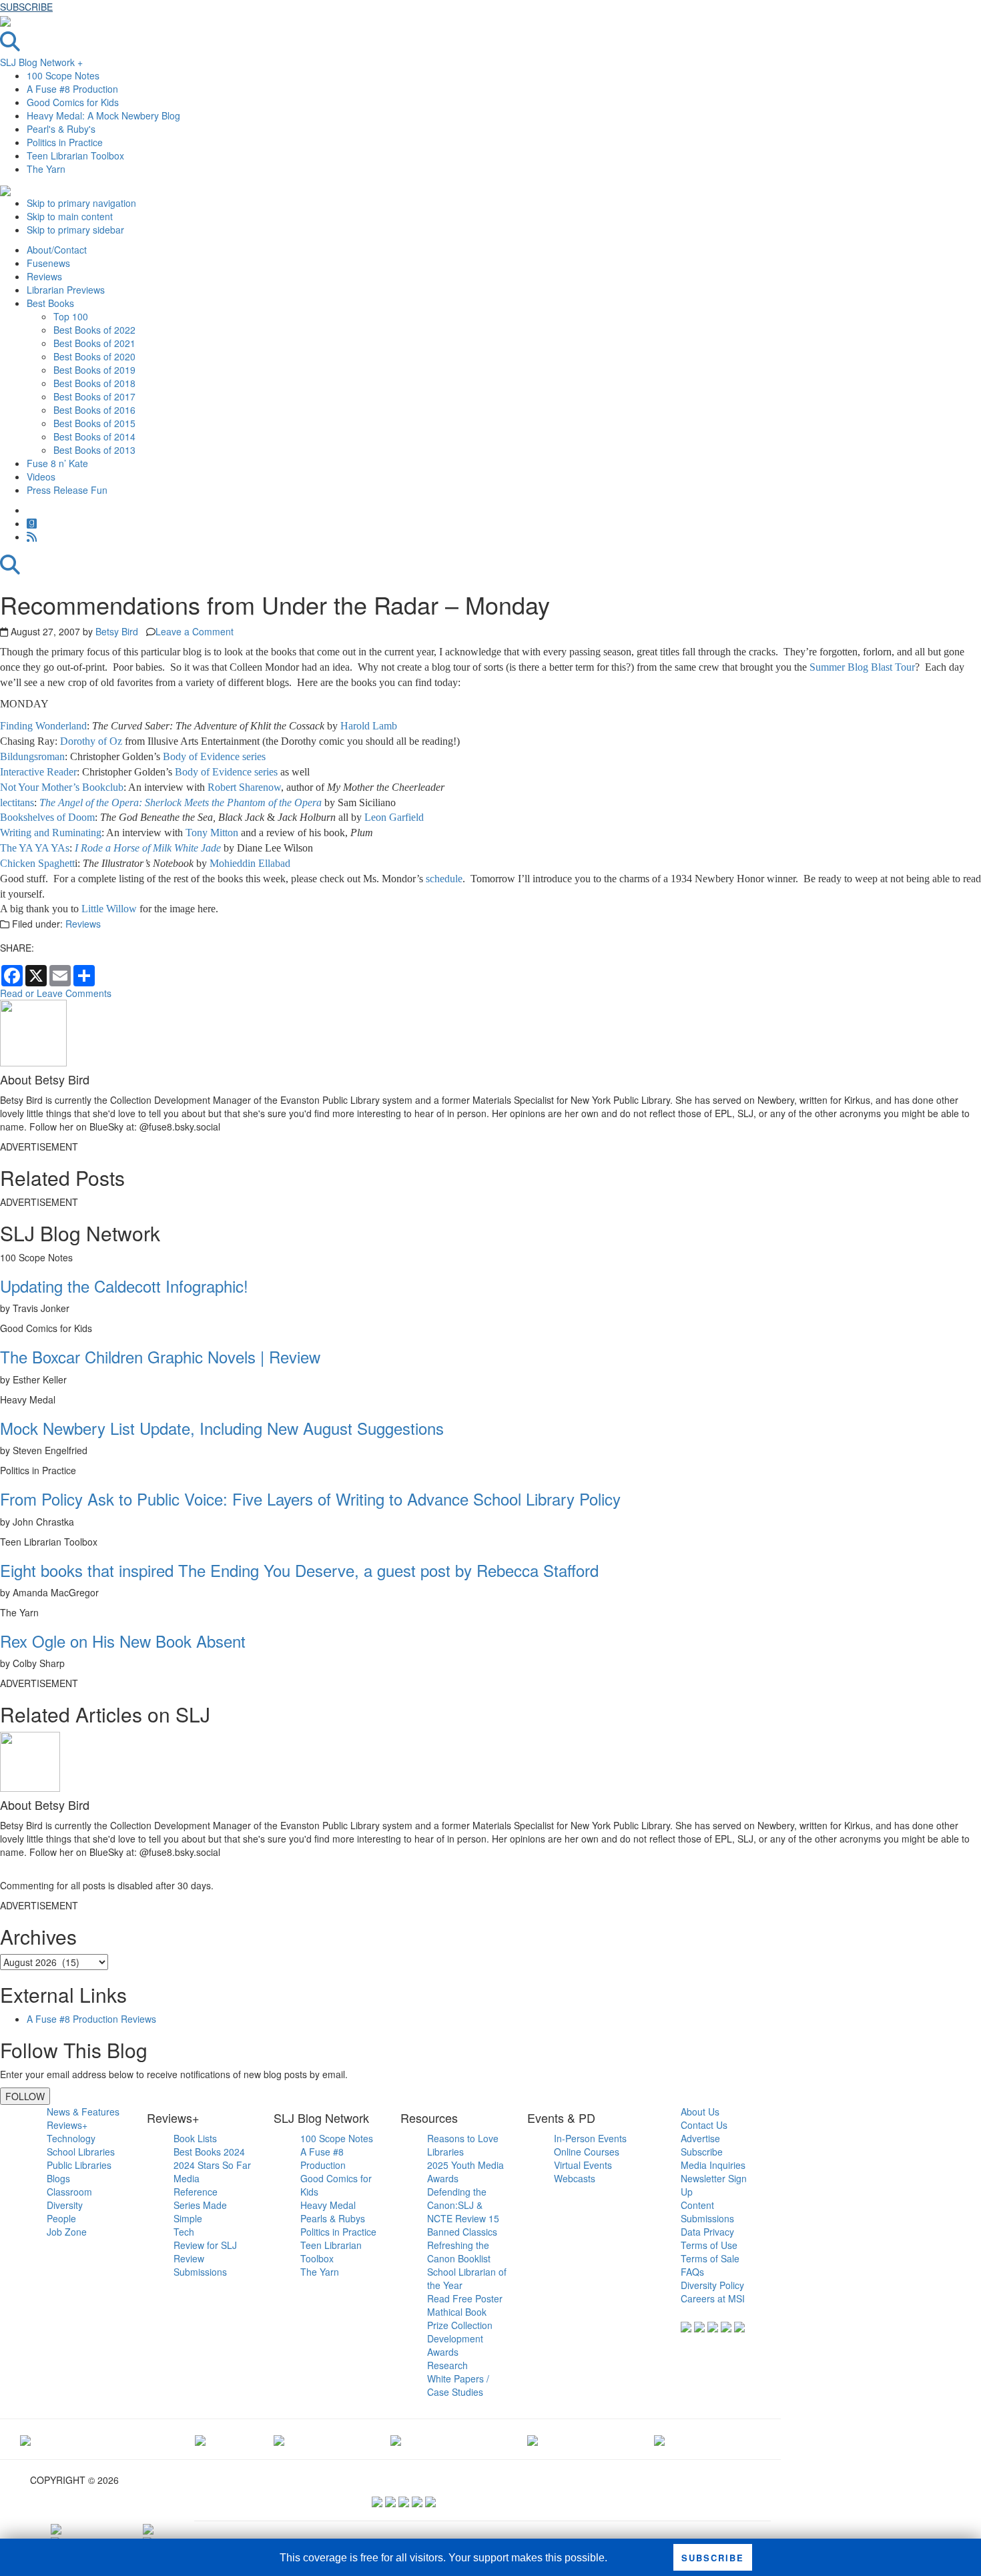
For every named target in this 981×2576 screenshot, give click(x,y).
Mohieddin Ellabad (250, 863)
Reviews (83, 924)
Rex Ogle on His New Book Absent (123, 1641)
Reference (196, 2192)
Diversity (65, 2205)
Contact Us (704, 2125)
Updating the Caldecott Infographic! (124, 1286)
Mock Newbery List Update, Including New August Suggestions (222, 1428)
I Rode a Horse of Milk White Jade (148, 848)
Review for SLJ (205, 2245)
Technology (71, 2138)
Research (447, 2365)
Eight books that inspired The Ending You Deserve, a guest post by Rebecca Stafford (299, 1570)
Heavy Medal (328, 2205)
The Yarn (46, 169)
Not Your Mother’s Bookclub (62, 787)
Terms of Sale (710, 2258)
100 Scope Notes (63, 75)
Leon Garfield (394, 817)
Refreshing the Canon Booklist (459, 2252)
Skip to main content (70, 216)
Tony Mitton (212, 833)
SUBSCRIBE (26, 7)
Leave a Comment (195, 631)
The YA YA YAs (35, 848)
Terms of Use (709, 2245)
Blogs (58, 2178)
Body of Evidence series (214, 756)
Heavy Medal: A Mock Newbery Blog (103, 115)
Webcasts (575, 2178)
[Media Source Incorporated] (25, 2439)
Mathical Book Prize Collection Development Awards (460, 2332)
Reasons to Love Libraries (463, 2145)
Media (187, 2178)
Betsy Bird (117, 631)
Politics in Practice (65, 142)
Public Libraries (79, 2165)
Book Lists (195, 2138)
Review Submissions (200, 2265)
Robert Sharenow (244, 787)
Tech (184, 2232)
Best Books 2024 (209, 2152)
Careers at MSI (713, 2298)
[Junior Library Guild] (396, 2439)
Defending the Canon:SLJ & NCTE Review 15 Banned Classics (463, 2212)
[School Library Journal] (659, 2439)
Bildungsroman (32, 756)
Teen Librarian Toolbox (75, 155)
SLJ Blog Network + (41, 62)
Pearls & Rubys (333, 2218)
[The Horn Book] (279, 2439)
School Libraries (81, 2152)
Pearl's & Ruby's (61, 129)
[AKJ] (200, 2439)
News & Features (83, 2112)
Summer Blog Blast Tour (862, 667)
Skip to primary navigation (81, 203)
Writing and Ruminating (51, 833)
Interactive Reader (38, 772)
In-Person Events (590, 2138)
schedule (444, 879)
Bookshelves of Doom (47, 817)
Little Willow (109, 909)
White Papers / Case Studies (458, 2385)
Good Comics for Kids (73, 102)
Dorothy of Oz (92, 741)
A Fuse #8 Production (72, 89)
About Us (700, 2112)
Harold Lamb (369, 726)
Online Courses (587, 2152)
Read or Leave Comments (56, 993)
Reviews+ (67, 2125)
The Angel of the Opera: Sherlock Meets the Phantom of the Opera (181, 802)
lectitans (17, 802)
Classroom (69, 2192)
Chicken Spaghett (37, 863)
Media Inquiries (713, 2165)
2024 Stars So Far (212, 2165)
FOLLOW (25, 2096)
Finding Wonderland (43, 726)
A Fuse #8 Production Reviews (91, 2019)
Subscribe (702, 2152)
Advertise (700, 2138)
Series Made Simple (200, 2212)
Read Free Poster (465, 2298)
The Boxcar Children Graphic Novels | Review (160, 1356)
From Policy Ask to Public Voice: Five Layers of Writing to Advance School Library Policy (310, 1499)
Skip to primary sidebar (75, 230)
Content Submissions (707, 2212)
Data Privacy (707, 2232)
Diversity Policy (712, 2285)
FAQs (692, 2272)
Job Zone (67, 2232)
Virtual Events (583, 2165)
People (61, 2218)
